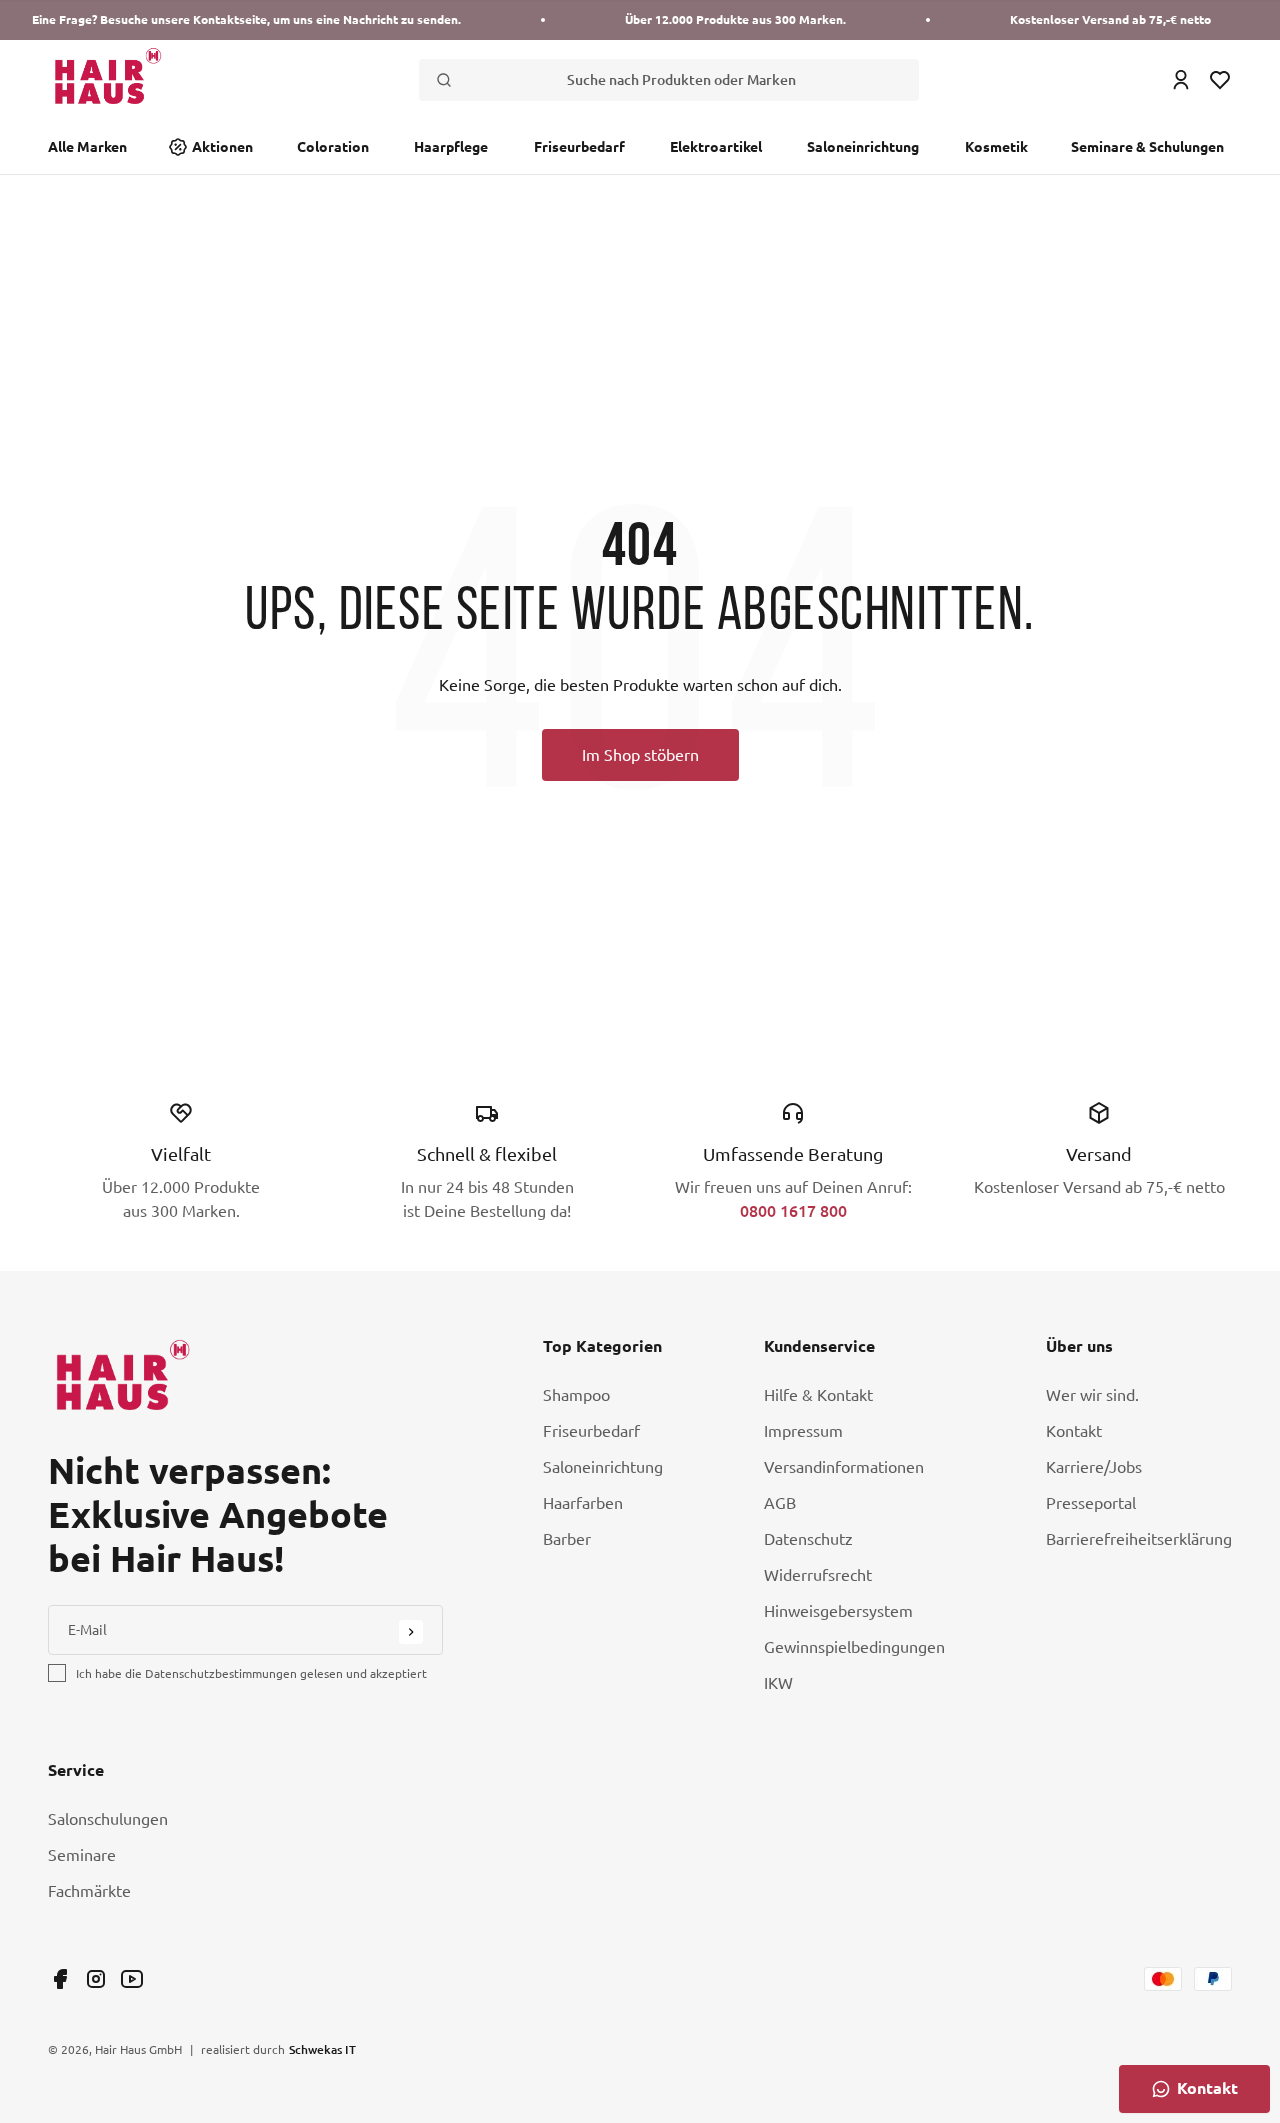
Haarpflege (451, 147)
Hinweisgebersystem (838, 1611)
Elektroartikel (716, 147)
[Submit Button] (411, 1632)
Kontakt (1074, 1431)
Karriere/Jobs (1094, 1467)
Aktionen (222, 147)
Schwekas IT (322, 2049)
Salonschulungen (108, 1819)
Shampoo (576, 1395)
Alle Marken (87, 147)
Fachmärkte (89, 1891)
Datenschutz (808, 1539)
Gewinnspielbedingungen (854, 1647)
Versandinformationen (844, 1467)
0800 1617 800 (793, 1210)
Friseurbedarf (579, 147)
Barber (567, 1539)
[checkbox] (57, 1673)
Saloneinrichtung (863, 147)
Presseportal (1091, 1503)
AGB (780, 1503)
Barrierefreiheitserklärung (1139, 1539)
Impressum (803, 1431)
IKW (778, 1683)
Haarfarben (583, 1503)
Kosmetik (996, 147)
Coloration (333, 147)
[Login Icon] (1181, 80)
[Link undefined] (60, 1979)
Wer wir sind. (1092, 1395)
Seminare (82, 1855)
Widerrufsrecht (818, 1575)
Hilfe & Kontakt (818, 1395)
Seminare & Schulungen (1147, 147)
